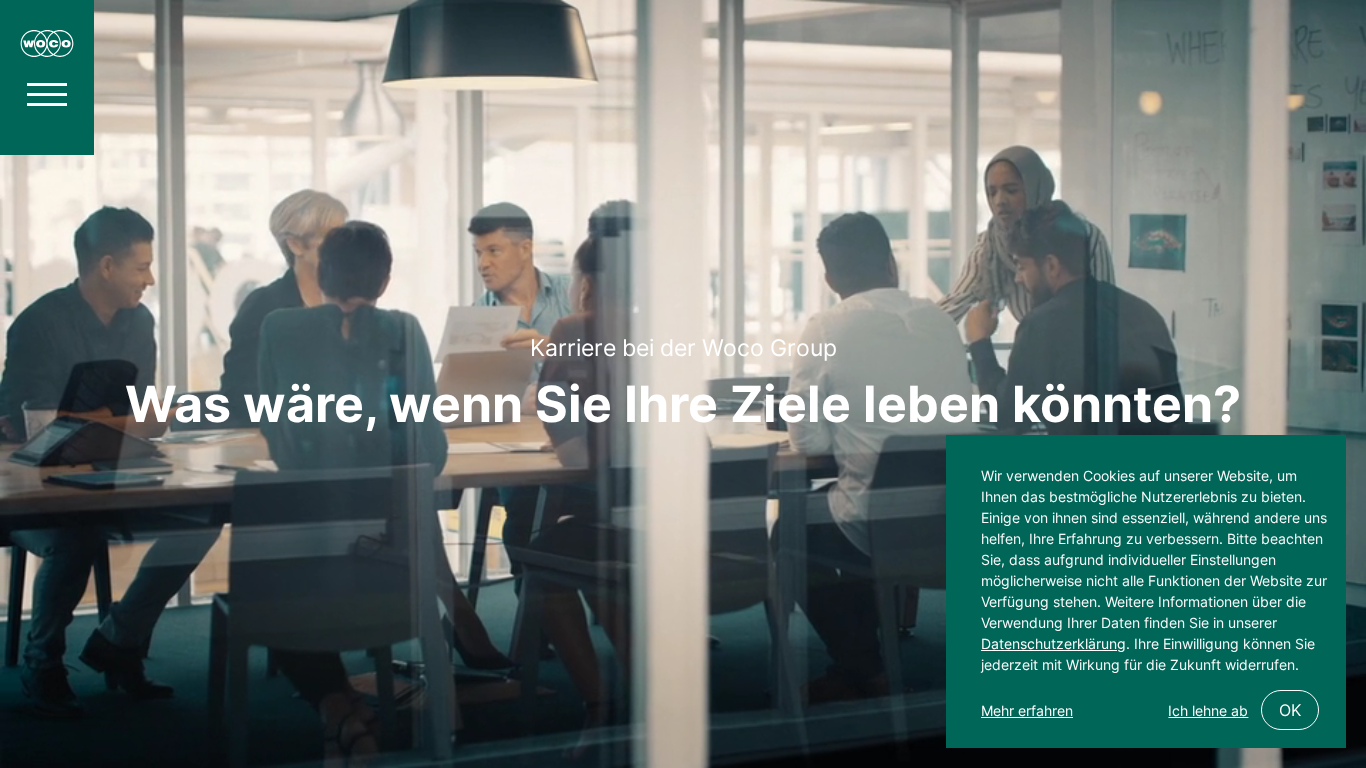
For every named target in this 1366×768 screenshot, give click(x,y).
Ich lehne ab (1208, 710)
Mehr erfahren (1027, 710)
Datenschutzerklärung (1053, 643)
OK (1290, 710)
